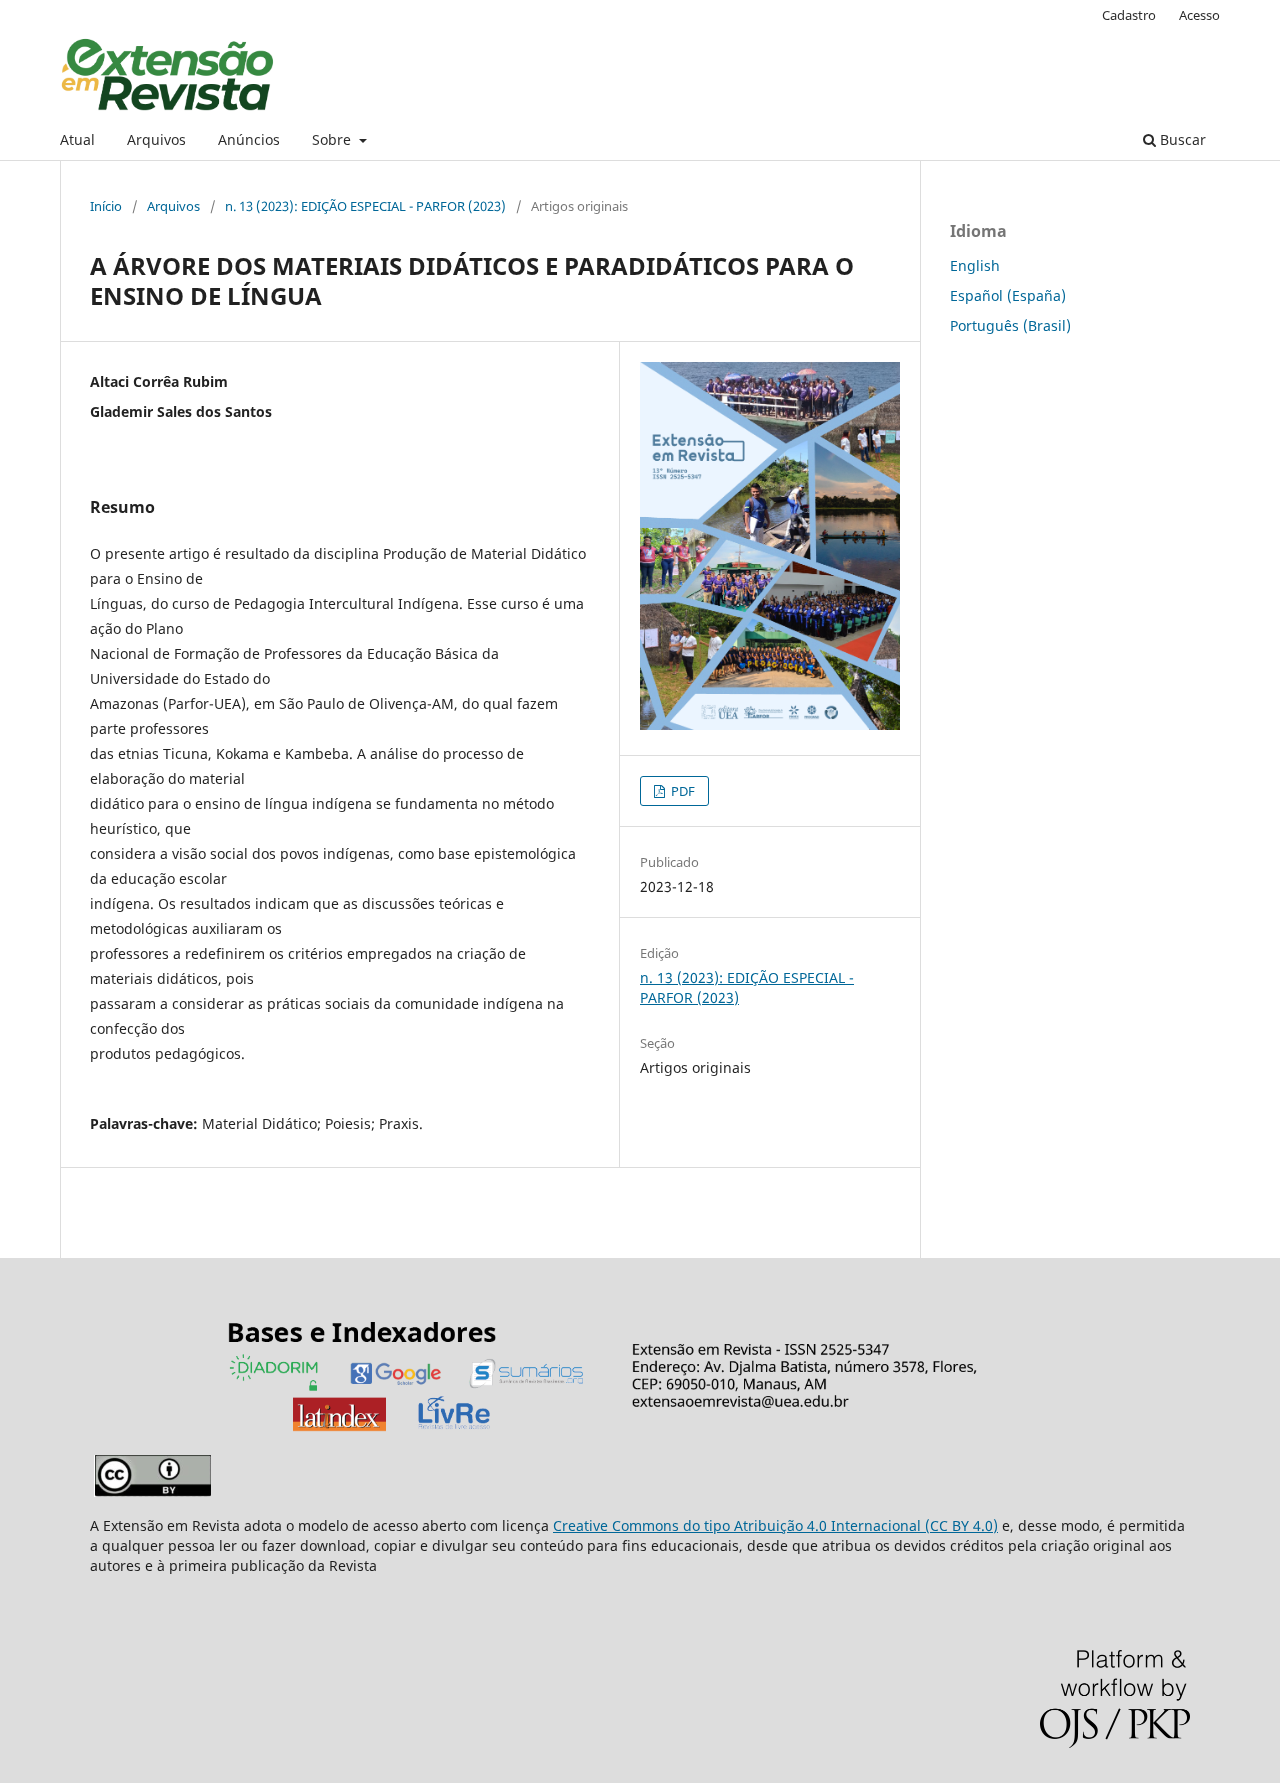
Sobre (333, 139)
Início (106, 206)
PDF (681, 791)
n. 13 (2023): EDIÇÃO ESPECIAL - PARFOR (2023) (365, 206)
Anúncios (249, 139)
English (975, 265)
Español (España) (1008, 295)
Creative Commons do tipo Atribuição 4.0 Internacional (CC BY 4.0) (775, 1525)
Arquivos (156, 139)
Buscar (1181, 139)
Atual (77, 139)
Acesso (1199, 15)
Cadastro (1129, 15)
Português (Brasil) (1010, 325)
